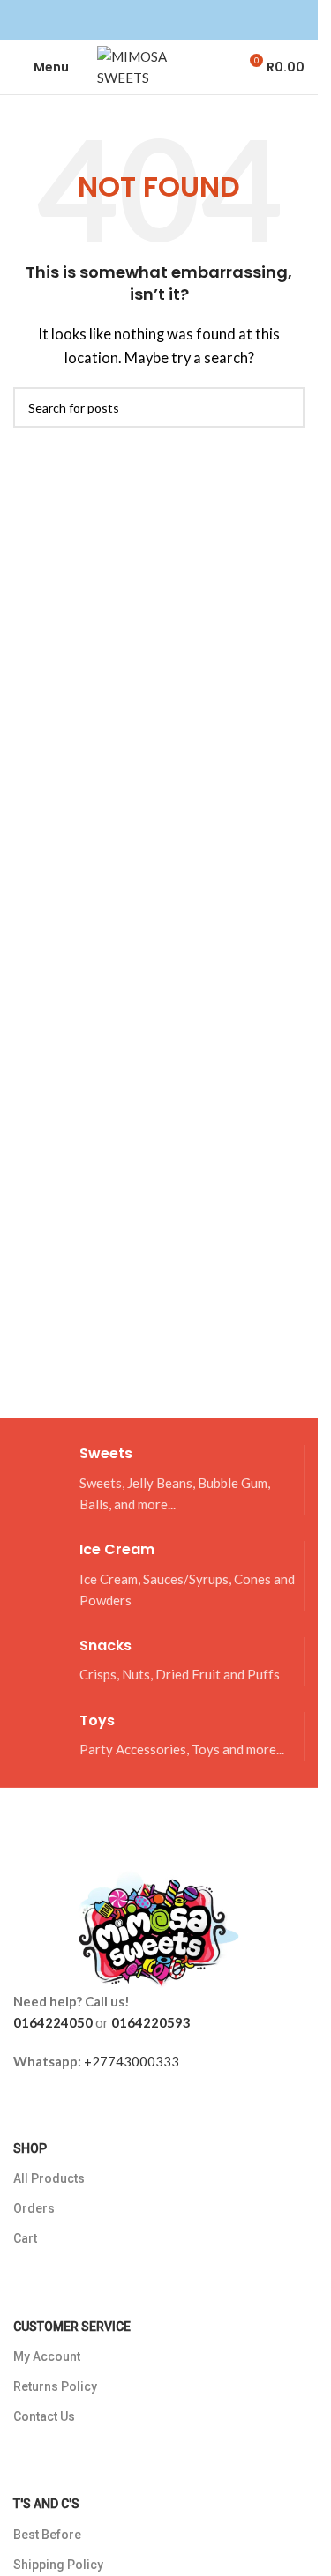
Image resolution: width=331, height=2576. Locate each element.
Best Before (47, 2535)
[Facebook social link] (148, 20)
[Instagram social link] (169, 20)
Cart (25, 2238)
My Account (47, 2356)
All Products (49, 2178)
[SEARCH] (284, 407)
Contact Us (44, 2416)
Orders (34, 2208)
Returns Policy (55, 2386)
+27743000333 (132, 2061)
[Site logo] (159, 65)
